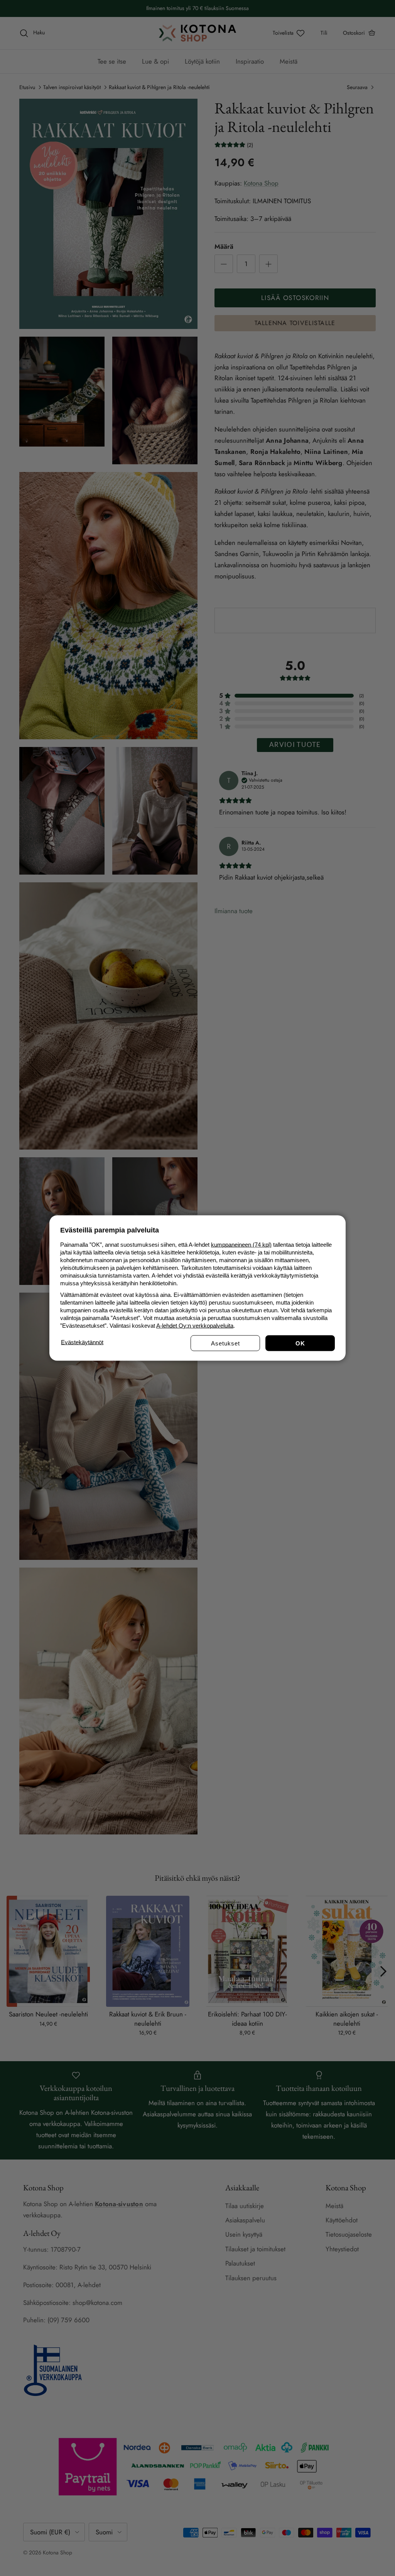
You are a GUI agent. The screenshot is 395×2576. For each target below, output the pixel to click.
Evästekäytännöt (82, 1342)
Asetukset (225, 1343)
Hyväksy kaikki (300, 1343)
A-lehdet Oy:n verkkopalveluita (195, 1326)
